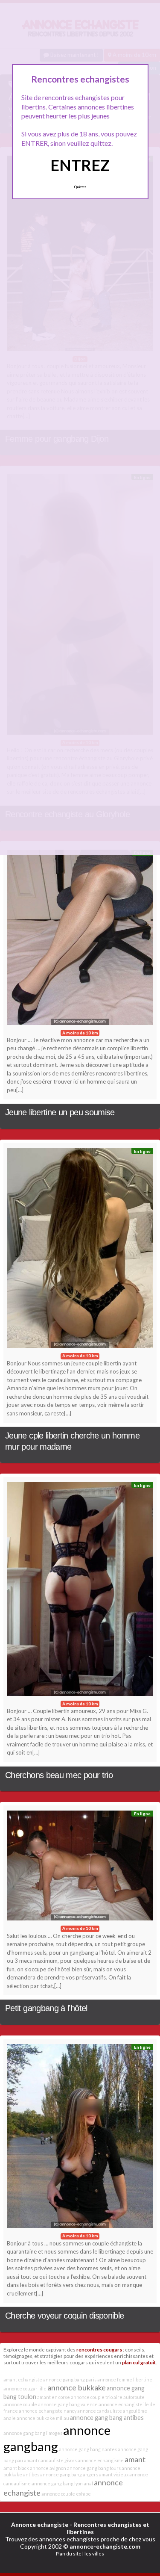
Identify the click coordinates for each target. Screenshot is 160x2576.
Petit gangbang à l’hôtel (46, 2008)
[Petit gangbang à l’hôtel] (80, 1868)
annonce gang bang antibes (107, 2418)
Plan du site (69, 2554)
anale (10, 2418)
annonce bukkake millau (43, 2418)
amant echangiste (23, 2380)
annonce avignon (48, 2468)
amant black (16, 2468)
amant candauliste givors (50, 2460)
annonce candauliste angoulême (112, 2411)
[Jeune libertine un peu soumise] (80, 939)
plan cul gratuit (139, 2362)
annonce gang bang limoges (33, 2433)
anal (88, 2483)
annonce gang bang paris (70, 2380)
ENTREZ (80, 165)
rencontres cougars (99, 2349)
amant (135, 2459)
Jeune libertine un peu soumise (60, 1112)
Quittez (80, 187)
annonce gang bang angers (69, 2474)
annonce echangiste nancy (48, 2411)
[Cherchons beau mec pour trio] (80, 1591)
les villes (94, 2554)
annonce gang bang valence (68, 2404)
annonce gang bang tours (94, 2468)
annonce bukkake (77, 2387)
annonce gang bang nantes (88, 2449)
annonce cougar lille (25, 2388)
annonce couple (20, 2404)
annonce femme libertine (125, 2380)
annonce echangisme (101, 2460)
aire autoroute (129, 2397)
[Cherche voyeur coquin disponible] (80, 2138)
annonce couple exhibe (66, 2494)
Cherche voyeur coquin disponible (65, 2316)
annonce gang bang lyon (57, 2483)
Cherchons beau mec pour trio (59, 1775)
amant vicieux (114, 2474)
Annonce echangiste (40, 2524)
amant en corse (54, 2397)
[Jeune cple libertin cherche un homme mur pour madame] (80, 1250)
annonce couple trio (92, 2397)
